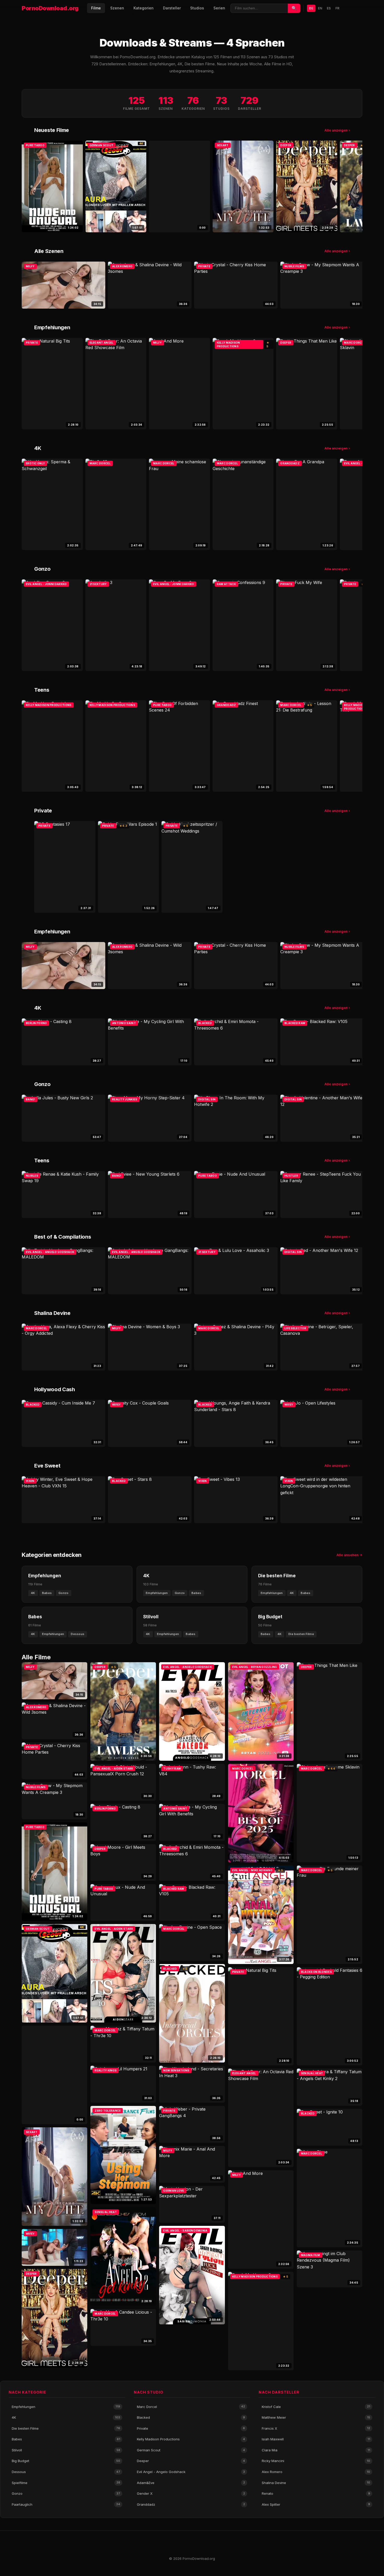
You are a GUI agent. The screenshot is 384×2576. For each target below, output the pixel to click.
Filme (96, 8)
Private (191, 2428)
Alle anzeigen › (337, 130)
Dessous (66, 2472)
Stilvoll (66, 2450)
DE (311, 8)
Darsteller (172, 8)
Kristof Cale (316, 2407)
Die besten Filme (66, 2428)
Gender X (191, 2493)
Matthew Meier (316, 2417)
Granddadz (191, 2504)
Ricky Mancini (316, 2461)
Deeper (191, 2461)
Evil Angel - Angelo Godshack (191, 2472)
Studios (197, 8)
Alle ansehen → (349, 1555)
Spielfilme (66, 2483)
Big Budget (66, 2461)
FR (337, 8)
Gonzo (66, 2493)
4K (66, 2417)
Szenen (117, 8)
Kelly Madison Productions (191, 2439)
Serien (219, 8)
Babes (66, 2439)
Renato (316, 2493)
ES (329, 8)
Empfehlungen (66, 2407)
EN (320, 8)
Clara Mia (316, 2450)
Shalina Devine (316, 2483)
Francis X (316, 2428)
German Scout (191, 2450)
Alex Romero (316, 2472)
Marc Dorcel (191, 2407)
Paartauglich (66, 2504)
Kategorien (144, 8)
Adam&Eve (191, 2483)
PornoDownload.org (50, 8)
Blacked (191, 2417)
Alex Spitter (316, 2504)
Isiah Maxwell (316, 2439)
